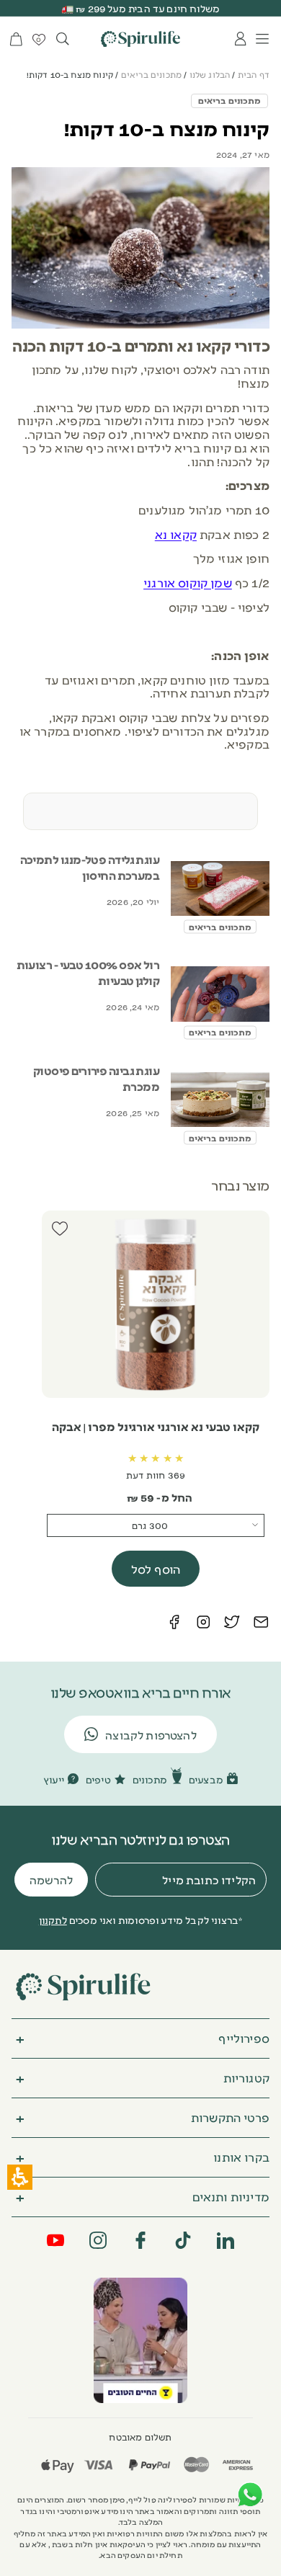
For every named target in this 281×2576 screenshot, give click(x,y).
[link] (140, 2340)
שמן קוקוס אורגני (188, 582)
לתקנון (53, 1920)
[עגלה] (16, 39)
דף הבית (254, 75)
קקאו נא (176, 534)
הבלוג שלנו (210, 75)
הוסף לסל (156, 1569)
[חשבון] (241, 39)
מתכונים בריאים (151, 75)
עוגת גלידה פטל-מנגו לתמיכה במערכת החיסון (90, 867)
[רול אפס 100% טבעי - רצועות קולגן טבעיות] (220, 994)
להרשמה (51, 1880)
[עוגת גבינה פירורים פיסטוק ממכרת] (220, 1100)
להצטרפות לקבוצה (151, 1735)
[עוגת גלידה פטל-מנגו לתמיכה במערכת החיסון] (220, 889)
